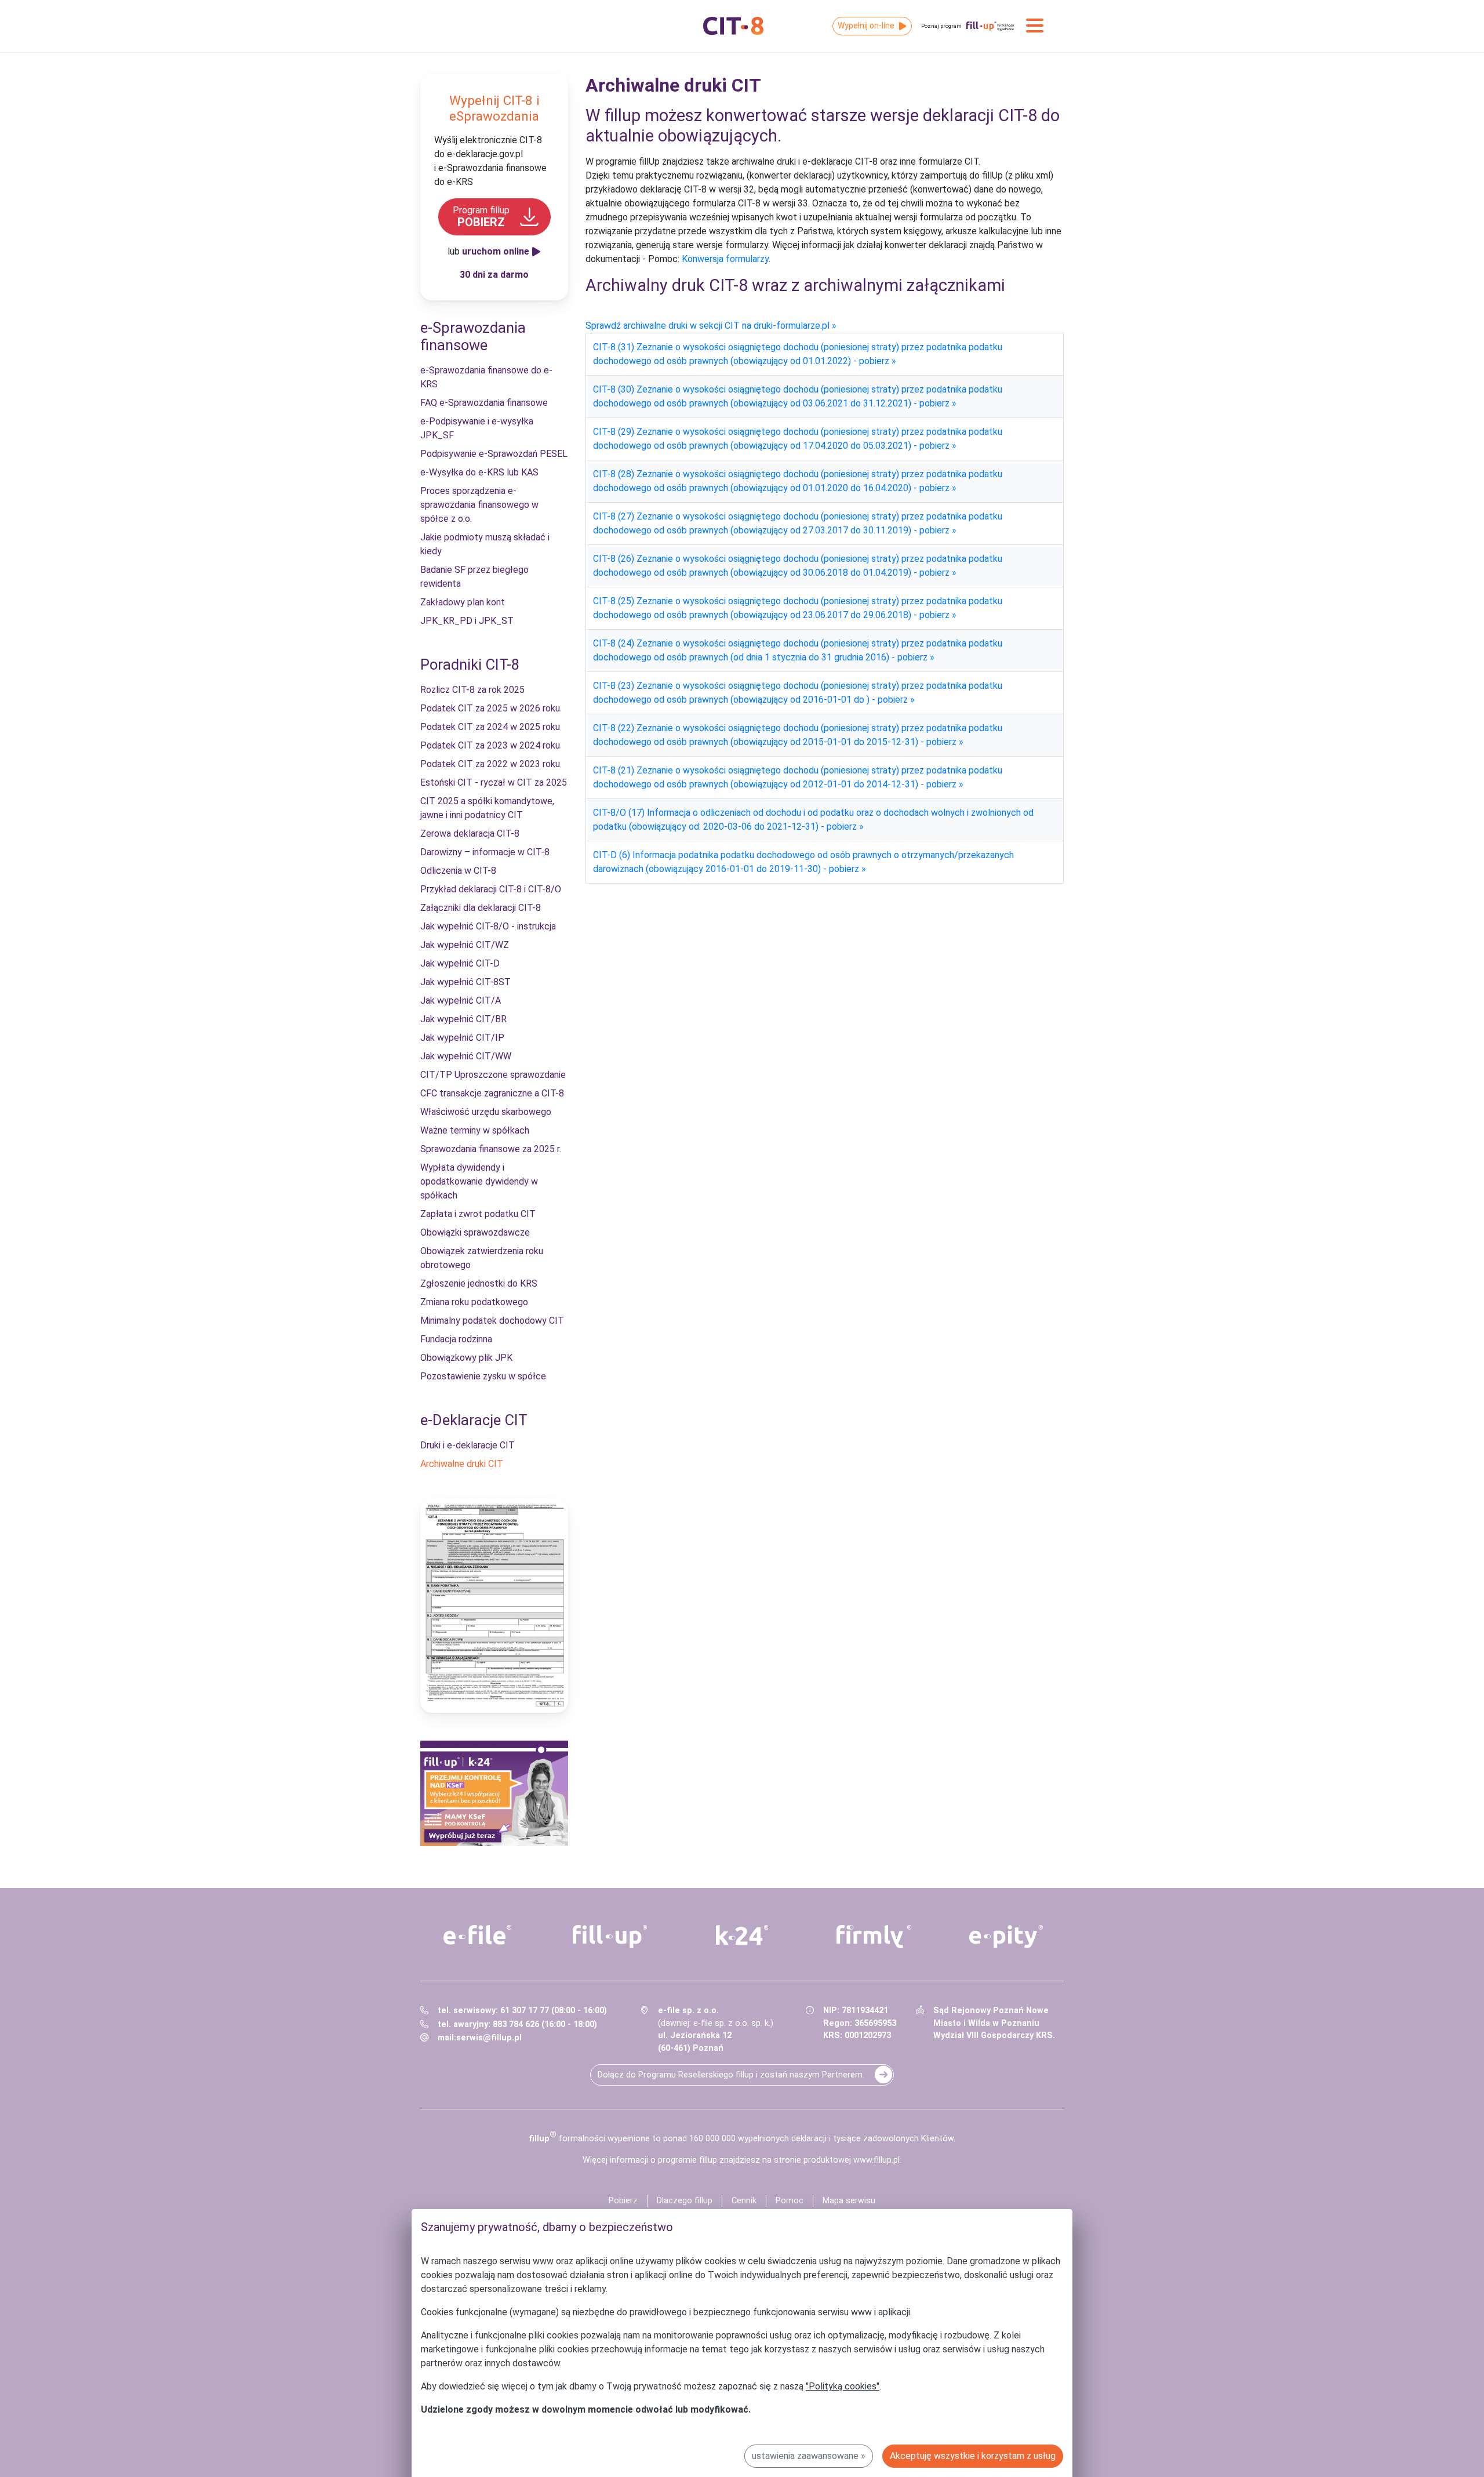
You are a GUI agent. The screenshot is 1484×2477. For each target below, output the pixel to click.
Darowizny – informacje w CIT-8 (485, 852)
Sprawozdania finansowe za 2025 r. (491, 1149)
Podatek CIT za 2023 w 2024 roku (490, 745)
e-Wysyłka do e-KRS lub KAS (479, 472)
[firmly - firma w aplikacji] (874, 1937)
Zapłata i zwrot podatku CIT (478, 1214)
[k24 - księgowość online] (742, 1935)
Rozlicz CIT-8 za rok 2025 (472, 690)
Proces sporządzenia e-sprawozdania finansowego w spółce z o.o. (479, 505)
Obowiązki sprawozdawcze (475, 1232)
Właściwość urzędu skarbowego (486, 1112)
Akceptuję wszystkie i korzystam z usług (973, 2456)
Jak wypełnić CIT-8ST (465, 982)
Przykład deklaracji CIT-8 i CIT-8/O (491, 889)
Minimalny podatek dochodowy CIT (492, 1321)
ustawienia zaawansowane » (809, 2456)
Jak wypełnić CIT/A (461, 1000)
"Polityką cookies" (843, 2386)
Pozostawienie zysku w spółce (483, 1376)
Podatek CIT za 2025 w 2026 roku (490, 708)
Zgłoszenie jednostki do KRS (479, 1283)
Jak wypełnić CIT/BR (463, 1019)
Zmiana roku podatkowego (474, 1302)
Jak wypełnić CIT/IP (462, 1038)
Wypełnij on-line (866, 26)
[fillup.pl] (610, 1937)
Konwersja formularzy (725, 259)
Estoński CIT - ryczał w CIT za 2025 (494, 782)
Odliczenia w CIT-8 (458, 871)
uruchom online (496, 251)
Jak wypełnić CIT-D (460, 963)
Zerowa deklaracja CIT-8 (470, 833)
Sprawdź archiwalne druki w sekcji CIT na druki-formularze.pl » (711, 326)
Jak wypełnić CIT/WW (466, 1056)
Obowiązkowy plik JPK (466, 1358)
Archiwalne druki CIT (462, 1464)
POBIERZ (481, 217)
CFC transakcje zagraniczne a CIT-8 (492, 1093)
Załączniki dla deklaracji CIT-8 (481, 908)
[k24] (494, 1793)
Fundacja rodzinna (456, 1339)
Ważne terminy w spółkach (475, 1130)
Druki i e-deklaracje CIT (468, 1445)
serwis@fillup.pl (489, 2038)
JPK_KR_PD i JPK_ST (467, 621)
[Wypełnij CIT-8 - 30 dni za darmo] (494, 1606)
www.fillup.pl (876, 2160)
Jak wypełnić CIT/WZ (465, 945)
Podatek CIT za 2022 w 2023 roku (490, 764)
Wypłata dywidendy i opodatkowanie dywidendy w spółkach (479, 1181)
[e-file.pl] (478, 1935)
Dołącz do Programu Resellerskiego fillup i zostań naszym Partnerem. (731, 2075)
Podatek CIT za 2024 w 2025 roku (490, 727)
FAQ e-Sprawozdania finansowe (484, 403)
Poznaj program (941, 26)
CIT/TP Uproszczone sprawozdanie (493, 1075)
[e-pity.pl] (1006, 1937)
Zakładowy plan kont (463, 602)
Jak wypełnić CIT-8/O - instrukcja (488, 926)
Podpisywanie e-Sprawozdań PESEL (494, 454)
